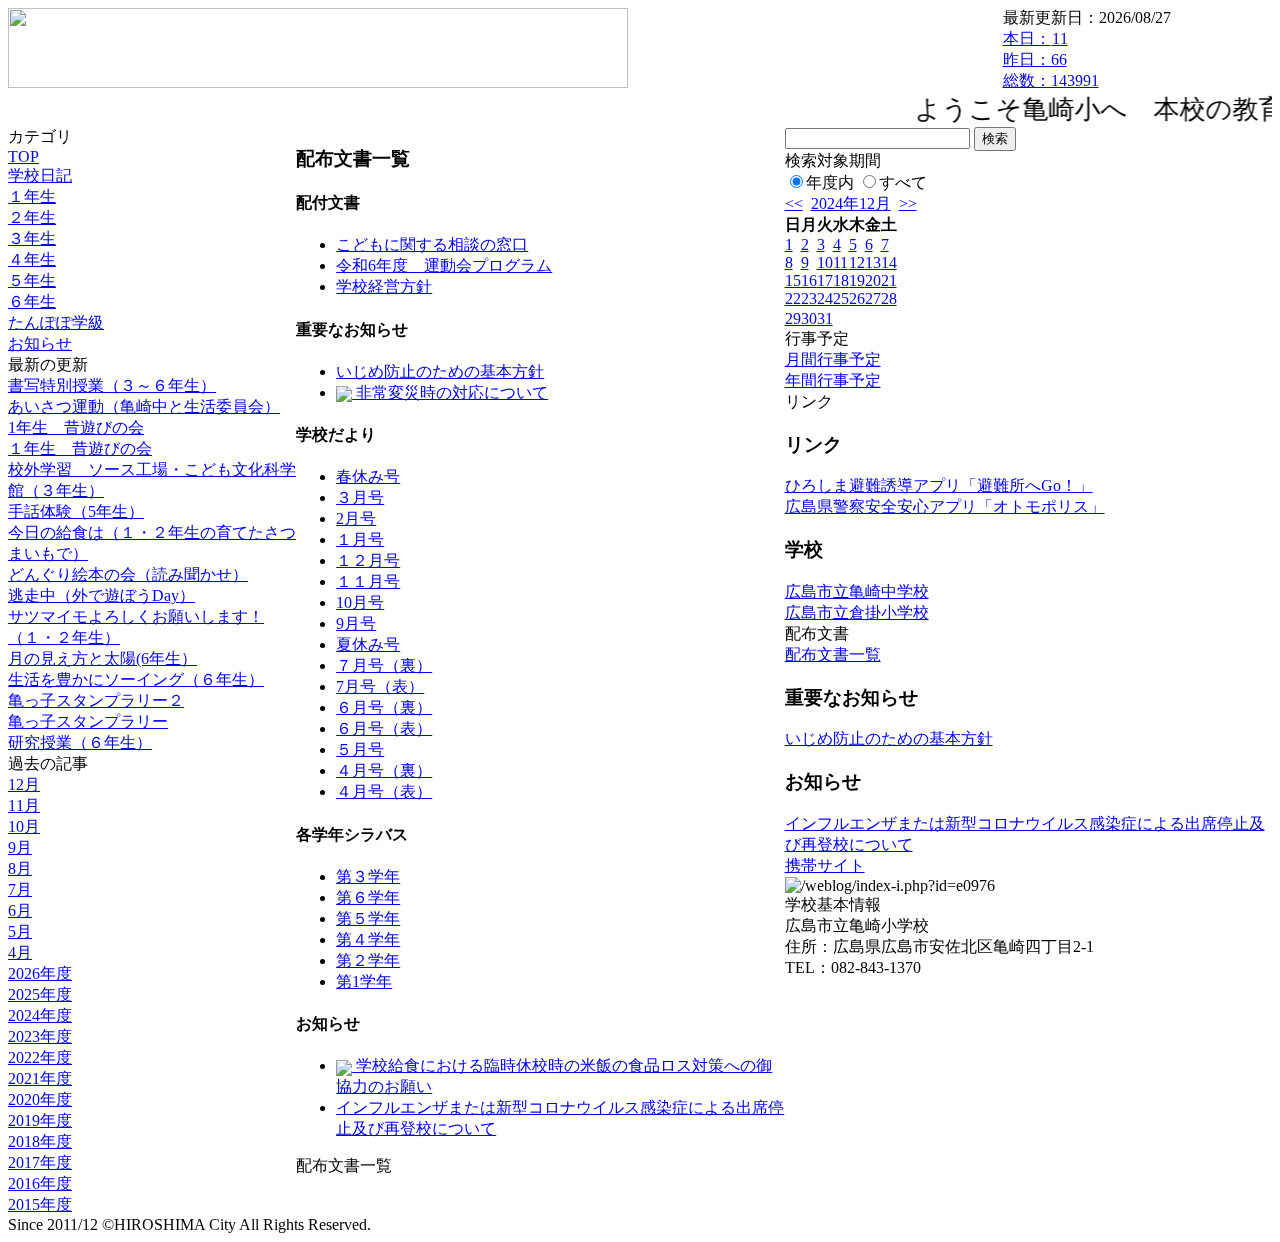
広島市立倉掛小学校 (857, 612)
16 (809, 280)
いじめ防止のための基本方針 (440, 371)
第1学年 (364, 981)
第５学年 (368, 918)
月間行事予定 (833, 359)
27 (873, 298)
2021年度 (40, 1078)
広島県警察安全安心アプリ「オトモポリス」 (945, 506)
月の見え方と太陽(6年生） (102, 658)
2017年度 (40, 1162)
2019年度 (40, 1120)
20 (873, 280)
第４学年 (368, 939)
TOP (23, 156)
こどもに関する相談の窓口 (432, 244)
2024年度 (40, 1015)
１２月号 (368, 560)
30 (809, 318)
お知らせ (40, 343)
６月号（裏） (384, 707)
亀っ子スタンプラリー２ (96, 700)
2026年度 (40, 973)
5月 (20, 931)
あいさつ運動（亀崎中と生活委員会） (144, 406)
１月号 (360, 539)
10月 (24, 826)
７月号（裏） (384, 665)
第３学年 (368, 876)
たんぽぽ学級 (56, 322)
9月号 (356, 623)
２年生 (32, 217)
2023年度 (40, 1036)
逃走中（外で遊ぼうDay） (101, 595)
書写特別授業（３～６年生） (112, 385)
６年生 (32, 301)
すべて (903, 182)
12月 (24, 784)
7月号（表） (380, 686)
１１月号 (368, 581)
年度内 (830, 182)
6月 (20, 910)
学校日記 (40, 175)
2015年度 (40, 1204)
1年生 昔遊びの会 (76, 427)
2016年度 (40, 1183)
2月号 (356, 518)
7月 (20, 889)
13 (873, 262)
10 (825, 262)
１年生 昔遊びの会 (80, 448)
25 (841, 298)
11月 (24, 805)
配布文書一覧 (833, 654)
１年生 (32, 196)
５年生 (32, 280)
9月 (20, 847)
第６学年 (368, 897)
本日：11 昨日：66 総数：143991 (1051, 59)
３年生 (32, 238)
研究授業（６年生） (80, 742)
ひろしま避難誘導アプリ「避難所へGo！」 (939, 485)
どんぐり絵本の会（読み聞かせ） (128, 574)
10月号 (360, 602)
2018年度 (40, 1141)
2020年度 (40, 1099)
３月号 (360, 497)
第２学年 (368, 960)
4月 (20, 952)
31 (825, 318)
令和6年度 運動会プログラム (444, 265)
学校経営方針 (384, 286)
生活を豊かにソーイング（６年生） (136, 679)
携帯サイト (825, 865)
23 (809, 298)
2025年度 (40, 994)
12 (857, 262)
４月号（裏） (384, 770)
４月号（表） (384, 791)
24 (825, 298)
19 (857, 280)
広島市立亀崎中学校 (857, 591)
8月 (20, 868)
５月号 (360, 749)
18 (841, 280)
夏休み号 (368, 644)
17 (825, 280)
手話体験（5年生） (76, 511)
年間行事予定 (833, 380)
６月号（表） (384, 728)
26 (857, 298)
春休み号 (368, 476)
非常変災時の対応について (450, 392)
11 (840, 262)
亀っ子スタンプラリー (88, 721)
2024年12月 (851, 203)
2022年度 (40, 1057)
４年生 (32, 259)
